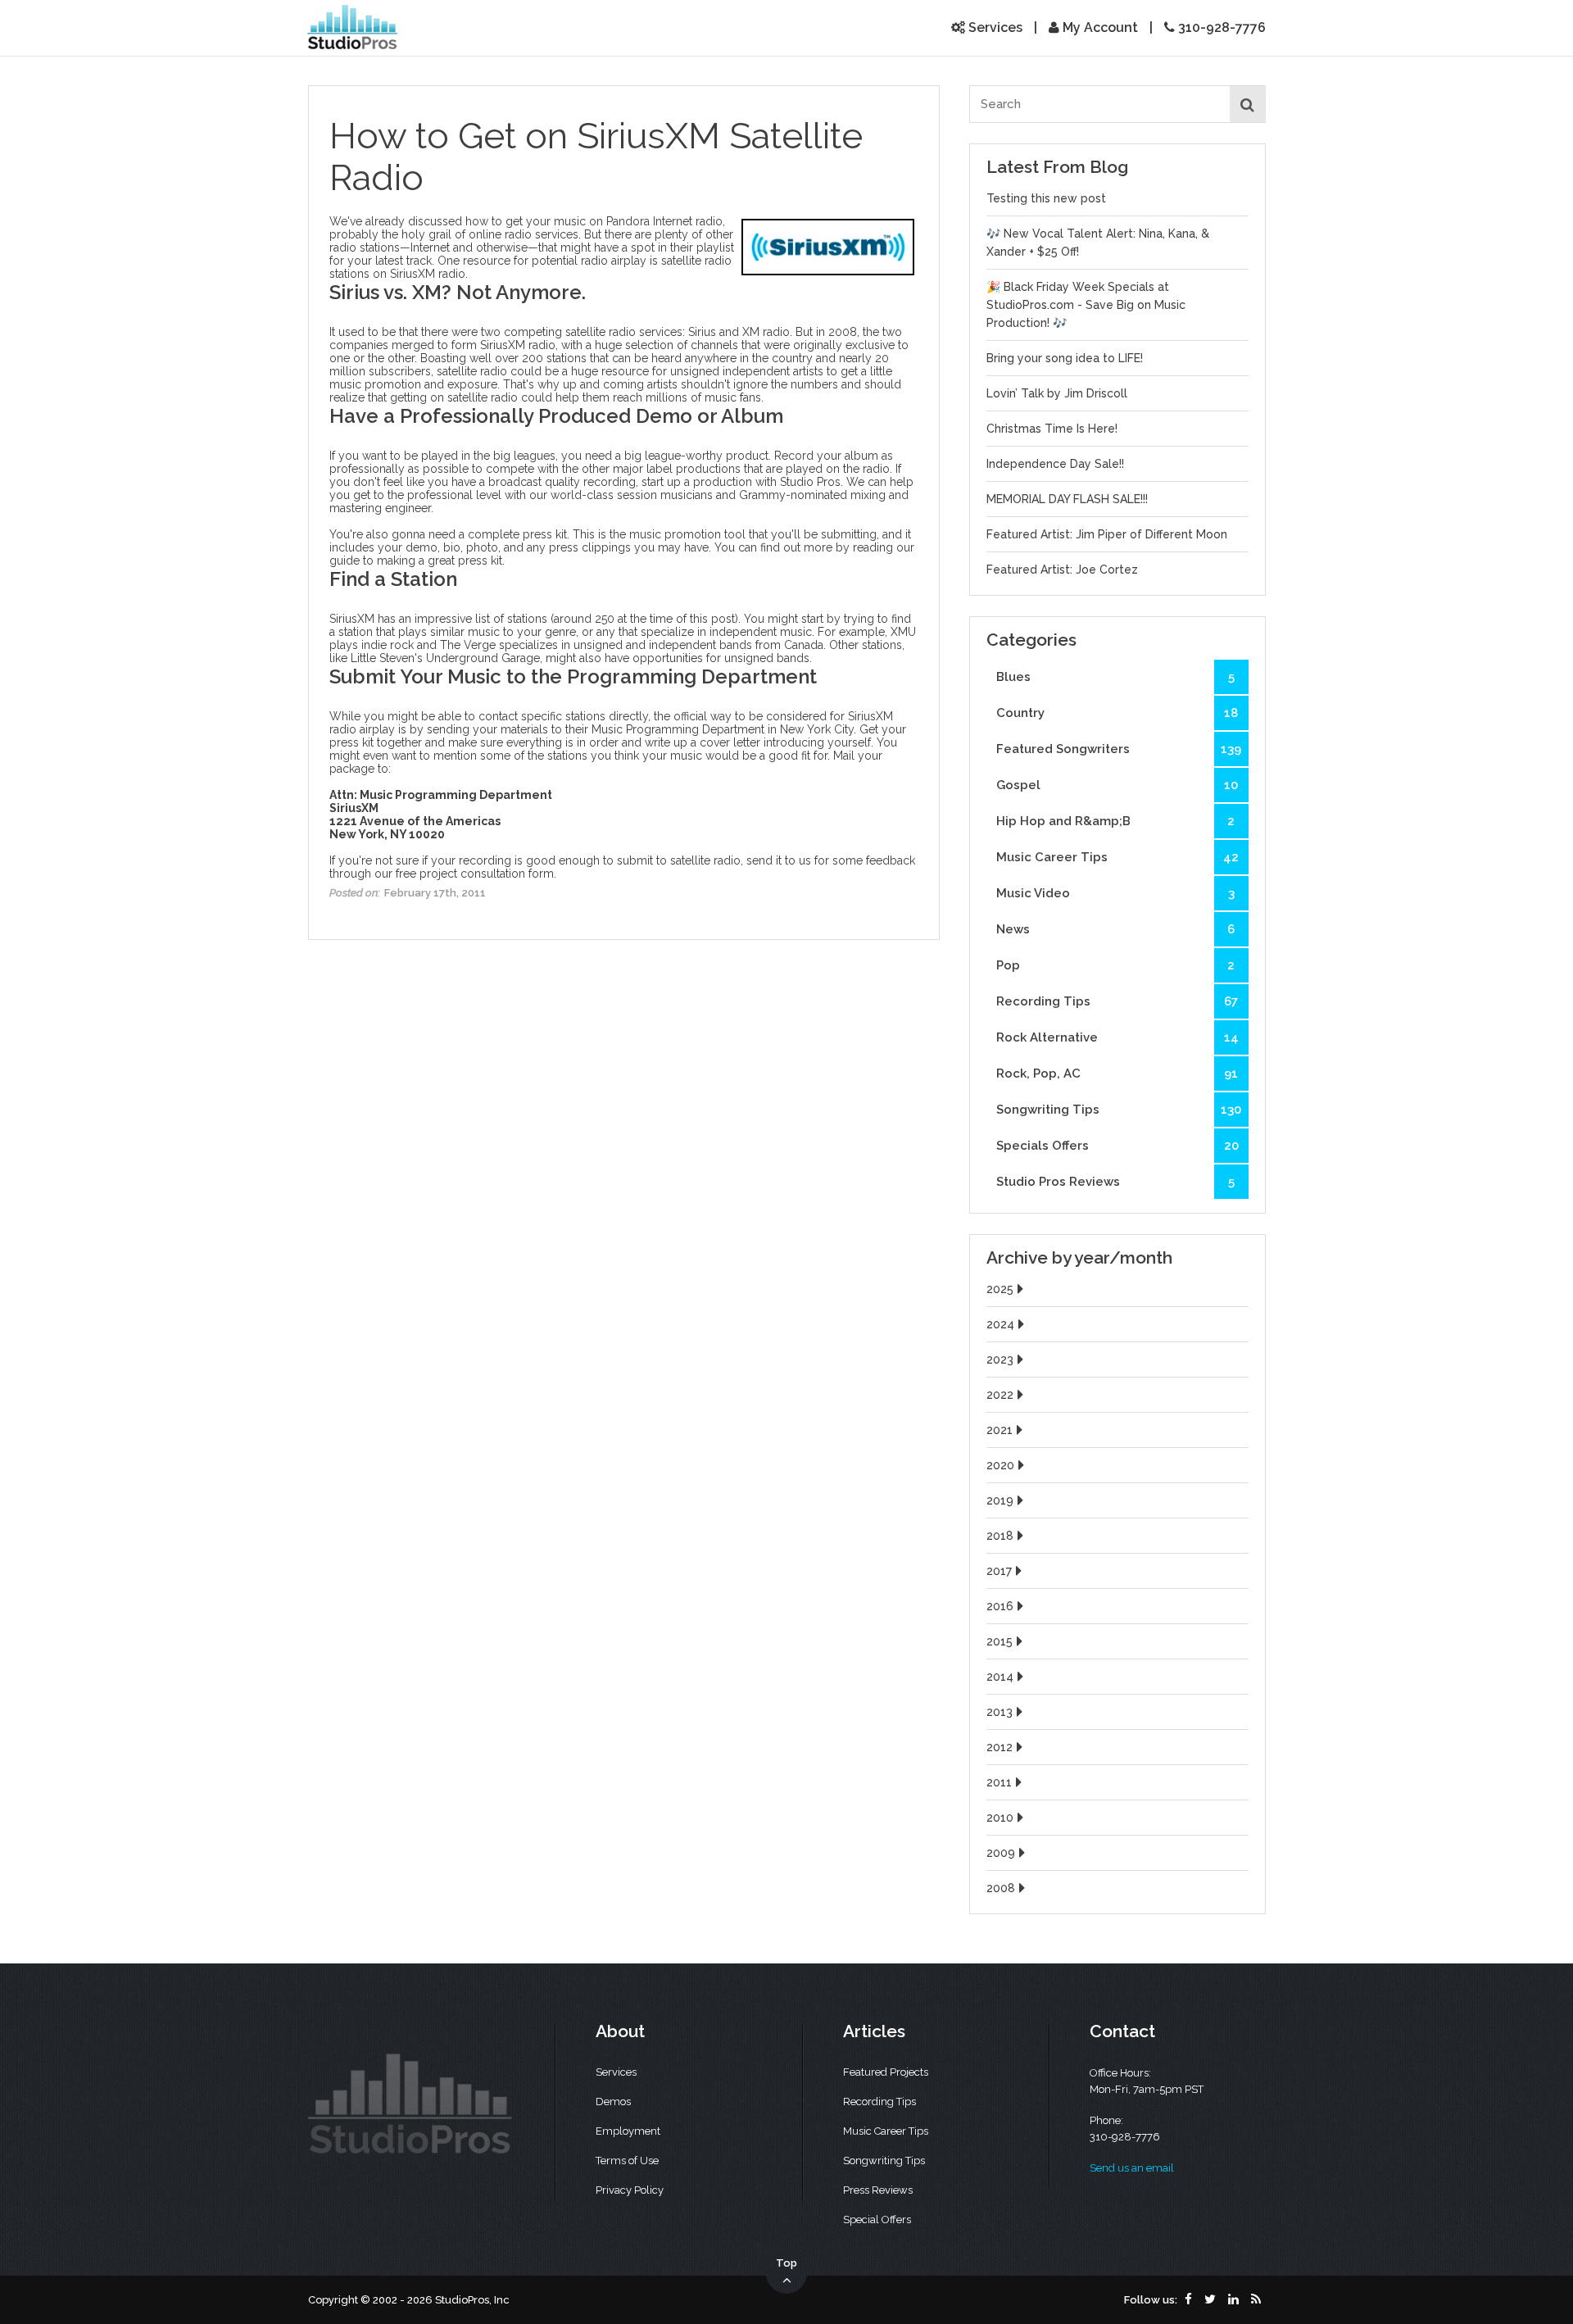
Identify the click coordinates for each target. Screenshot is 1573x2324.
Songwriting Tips (1119, 1110)
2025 (1000, 1289)
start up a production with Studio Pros (741, 482)
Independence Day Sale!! (1055, 464)
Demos (613, 2102)
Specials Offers (1117, 1146)
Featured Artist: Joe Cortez (1062, 570)
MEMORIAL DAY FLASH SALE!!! (1067, 499)
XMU (903, 632)
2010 (1000, 1818)
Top (786, 2263)
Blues (1115, 677)
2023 (1000, 1359)
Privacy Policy (630, 2190)
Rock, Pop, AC (1117, 1073)
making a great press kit (440, 561)
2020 (1000, 1465)
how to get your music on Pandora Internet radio (594, 221)
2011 (999, 1782)
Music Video (1115, 893)
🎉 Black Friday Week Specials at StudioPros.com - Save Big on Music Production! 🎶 (1086, 305)
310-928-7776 (1220, 27)
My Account (1099, 27)
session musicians (665, 495)
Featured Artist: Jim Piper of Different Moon (1107, 534)
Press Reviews (878, 2190)
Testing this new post (1046, 198)
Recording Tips (1117, 1001)
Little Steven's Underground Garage (445, 658)
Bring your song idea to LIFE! (1065, 358)
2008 (1001, 1888)
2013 (1000, 1712)
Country (1117, 713)
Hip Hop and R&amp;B (1115, 821)
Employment (628, 2131)
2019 (1000, 1500)
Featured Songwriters (1119, 749)
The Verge (468, 645)
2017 (999, 1571)
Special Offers (877, 2220)
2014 (1000, 1677)
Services (994, 27)
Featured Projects (886, 2072)
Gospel (1117, 785)
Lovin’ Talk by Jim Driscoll (1057, 393)
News (1115, 929)
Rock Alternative (1117, 1037)
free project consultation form (475, 874)
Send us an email (1132, 2168)
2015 (1000, 1641)
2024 (1000, 1324)
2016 (1000, 1606)
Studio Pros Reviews (1115, 1182)
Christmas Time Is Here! (1052, 429)
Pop (1115, 965)
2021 (1000, 1430)
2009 (1001, 1853)
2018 (1000, 1536)
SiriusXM (413, 274)
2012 (1000, 1747)
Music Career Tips (1117, 857)
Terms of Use (627, 2161)
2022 (1000, 1395)
